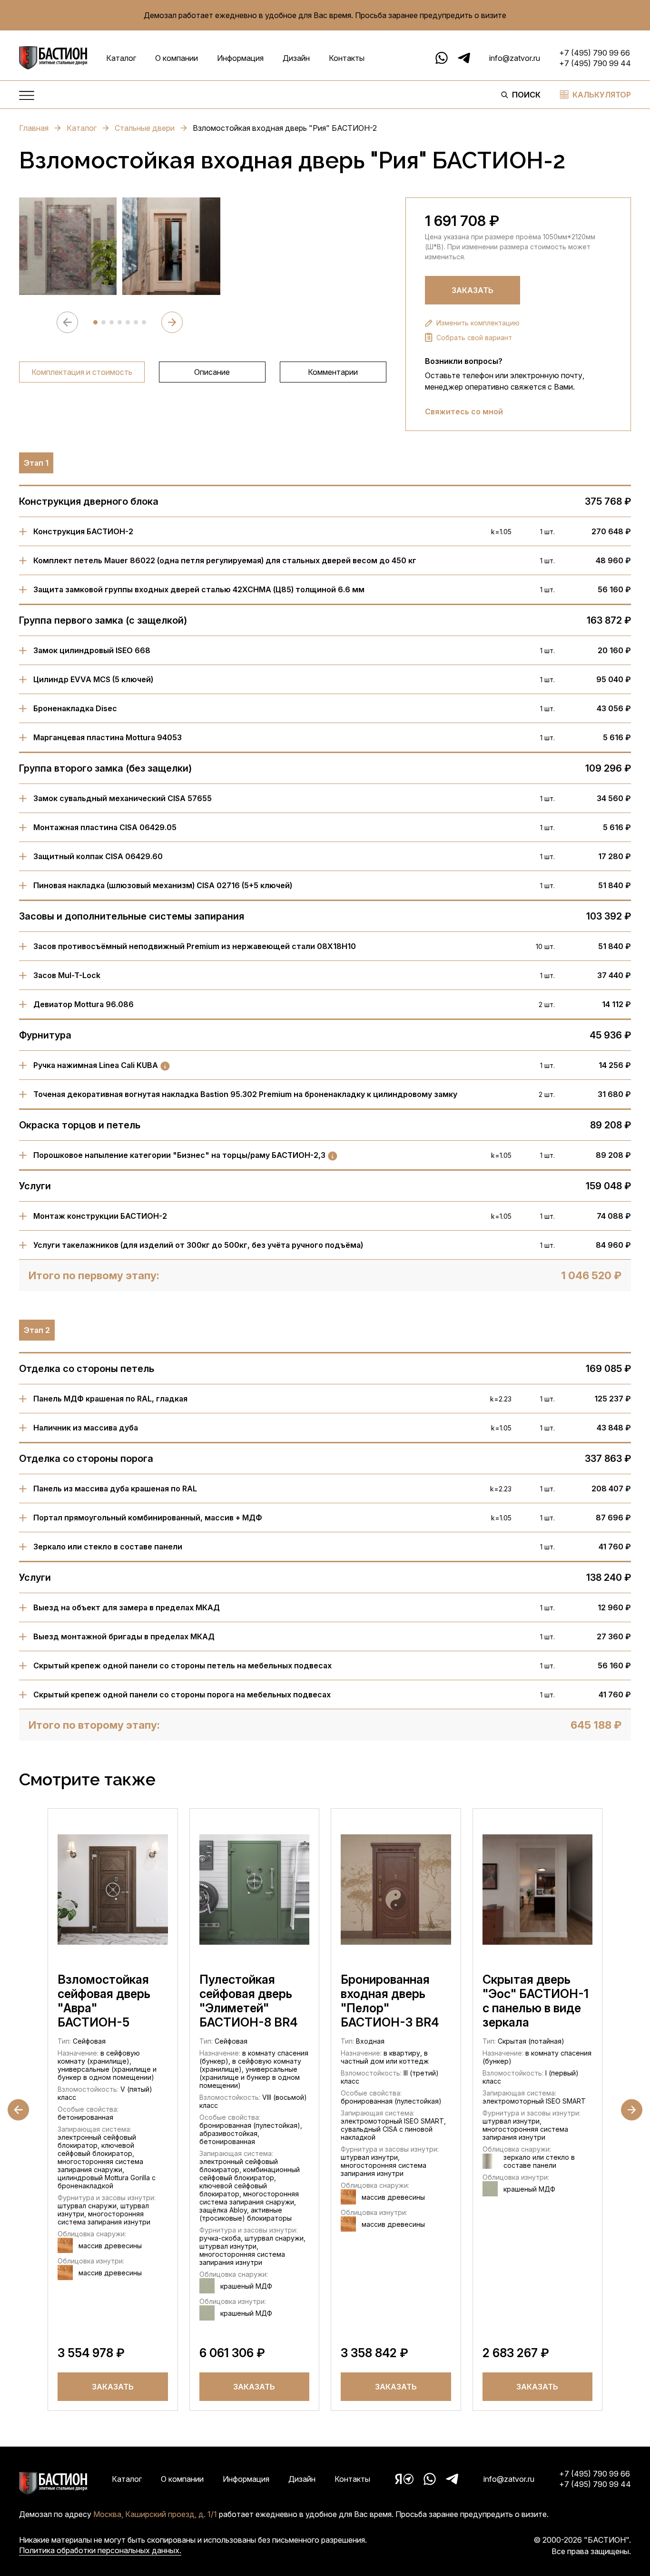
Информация (240, 58)
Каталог (121, 58)
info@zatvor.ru (515, 58)
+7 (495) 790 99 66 (595, 53)
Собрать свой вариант (474, 338)
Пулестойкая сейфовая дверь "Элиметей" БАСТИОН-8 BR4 (248, 2001)
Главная (34, 128)
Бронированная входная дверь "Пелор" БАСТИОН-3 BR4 (390, 2001)
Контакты (347, 58)
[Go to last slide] (18, 2110)
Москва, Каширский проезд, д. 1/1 (155, 2514)
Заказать (473, 290)
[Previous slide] (67, 322)
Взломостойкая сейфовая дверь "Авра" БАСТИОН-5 (104, 2001)
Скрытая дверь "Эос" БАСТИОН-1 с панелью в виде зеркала (536, 2001)
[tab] (95, 322)
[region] (203, 372)
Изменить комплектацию (478, 323)
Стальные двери (145, 128)
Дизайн (296, 58)
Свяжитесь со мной (464, 411)
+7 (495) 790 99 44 (595, 63)
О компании (177, 58)
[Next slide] (172, 322)
